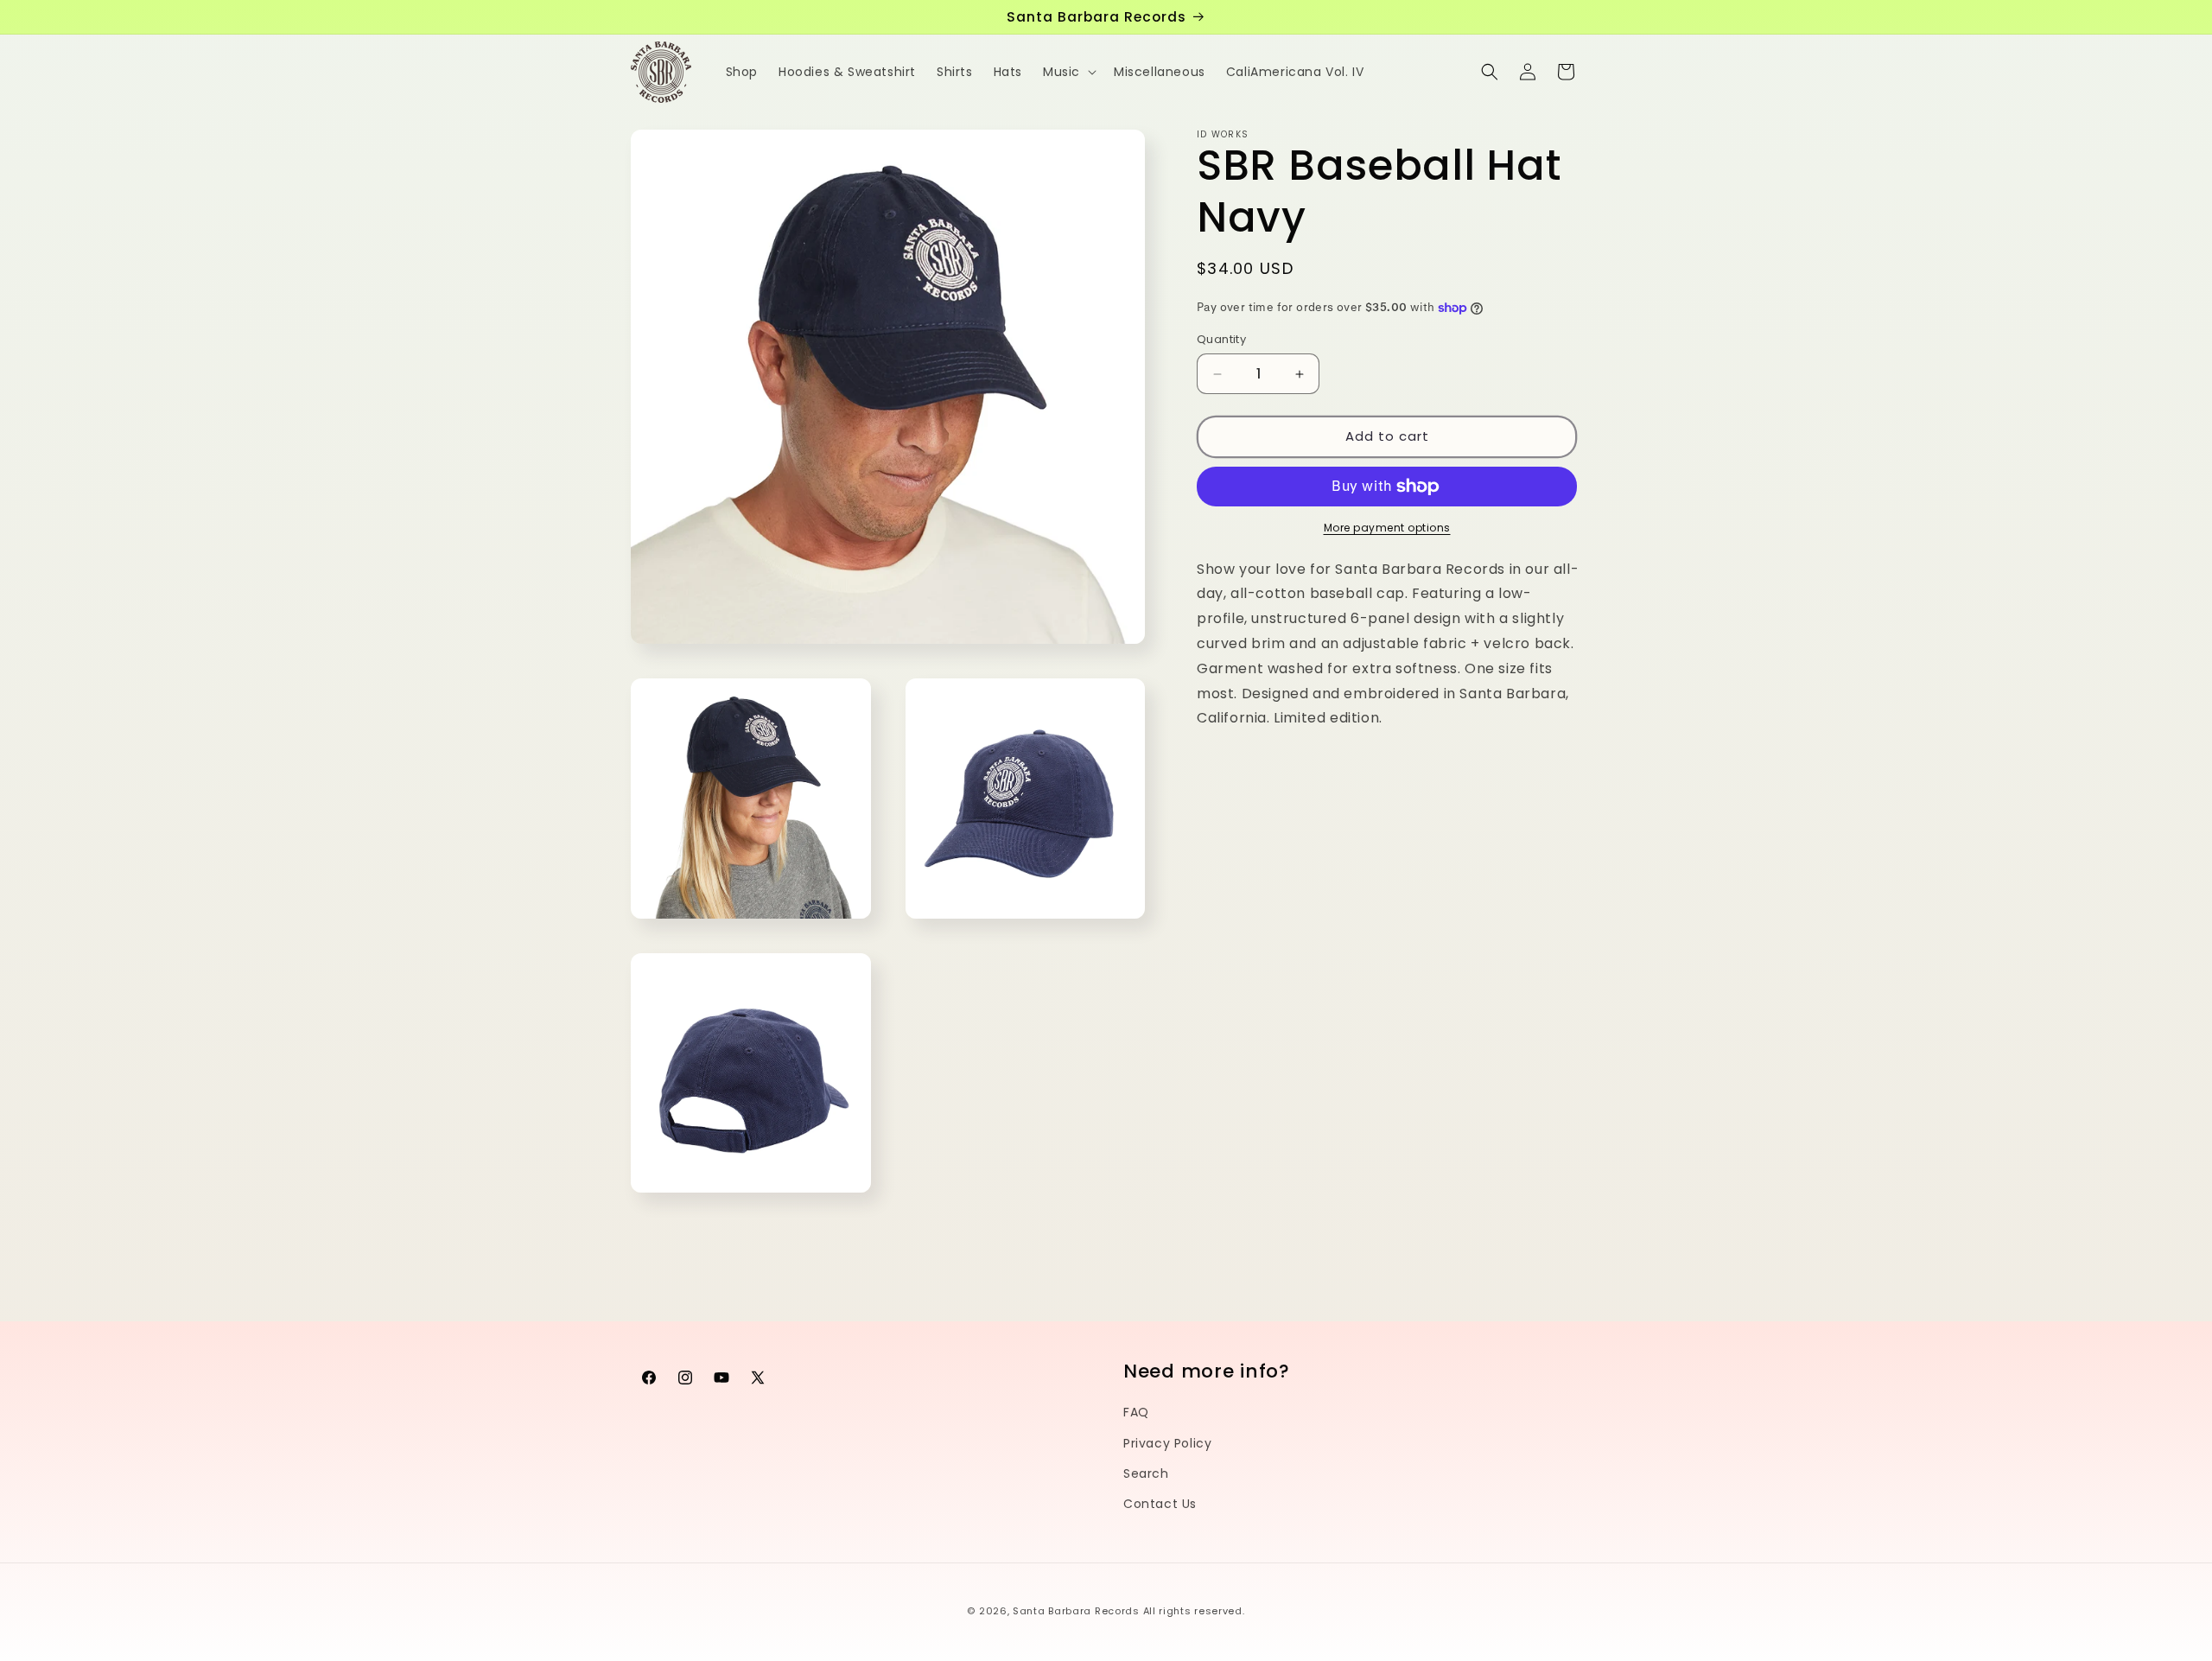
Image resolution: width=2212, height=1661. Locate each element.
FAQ (1136, 1412)
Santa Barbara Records (1076, 1611)
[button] (1068, 72)
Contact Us (1160, 1503)
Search (1146, 1473)
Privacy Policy (1167, 1442)
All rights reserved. (1194, 1611)
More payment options (1387, 528)
